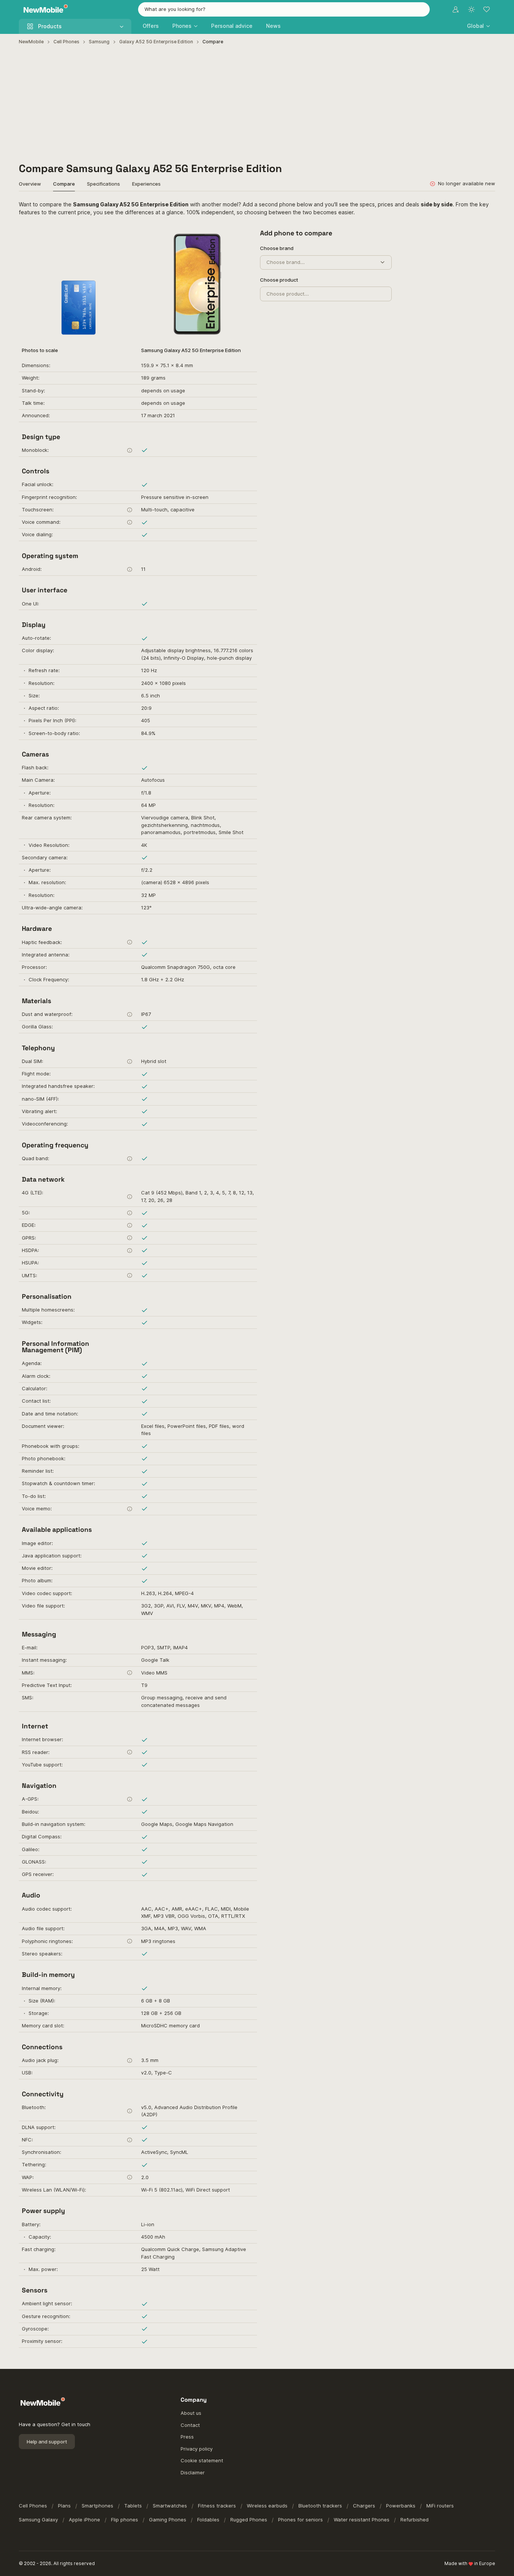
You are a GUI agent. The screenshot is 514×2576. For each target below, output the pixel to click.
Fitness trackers (217, 2506)
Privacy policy (197, 2449)
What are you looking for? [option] (175, 9)
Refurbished (414, 2520)
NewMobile (31, 42)
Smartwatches (170, 2506)
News (273, 26)
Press (187, 2437)
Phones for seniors (300, 2520)
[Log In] (456, 9)
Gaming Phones (168, 2520)
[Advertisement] (257, 104)
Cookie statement (202, 2460)
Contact (190, 2425)
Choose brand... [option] (286, 262)
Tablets (133, 2506)
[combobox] (284, 9)
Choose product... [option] (288, 294)
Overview (30, 184)
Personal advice (232, 26)
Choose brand (277, 248)
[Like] (244, 237)
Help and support (47, 2442)
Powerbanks (401, 2506)
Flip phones (125, 2520)
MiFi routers (440, 2506)
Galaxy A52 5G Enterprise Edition (156, 42)
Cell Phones (66, 42)
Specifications (103, 184)
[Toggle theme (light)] (471, 9)
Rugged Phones (249, 2520)
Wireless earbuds (267, 2506)
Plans (64, 2506)
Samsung (99, 42)
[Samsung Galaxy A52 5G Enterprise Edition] (198, 284)
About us (191, 2413)
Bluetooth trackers (320, 2506)
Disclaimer (193, 2472)
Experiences (146, 184)
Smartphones (97, 2506)
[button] (478, 26)
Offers (151, 26)
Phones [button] (182, 26)
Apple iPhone (84, 2520)
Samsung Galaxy (38, 2520)
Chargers (364, 2506)
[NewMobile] (44, 10)
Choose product (279, 280)
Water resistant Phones (362, 2520)
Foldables (208, 2520)
